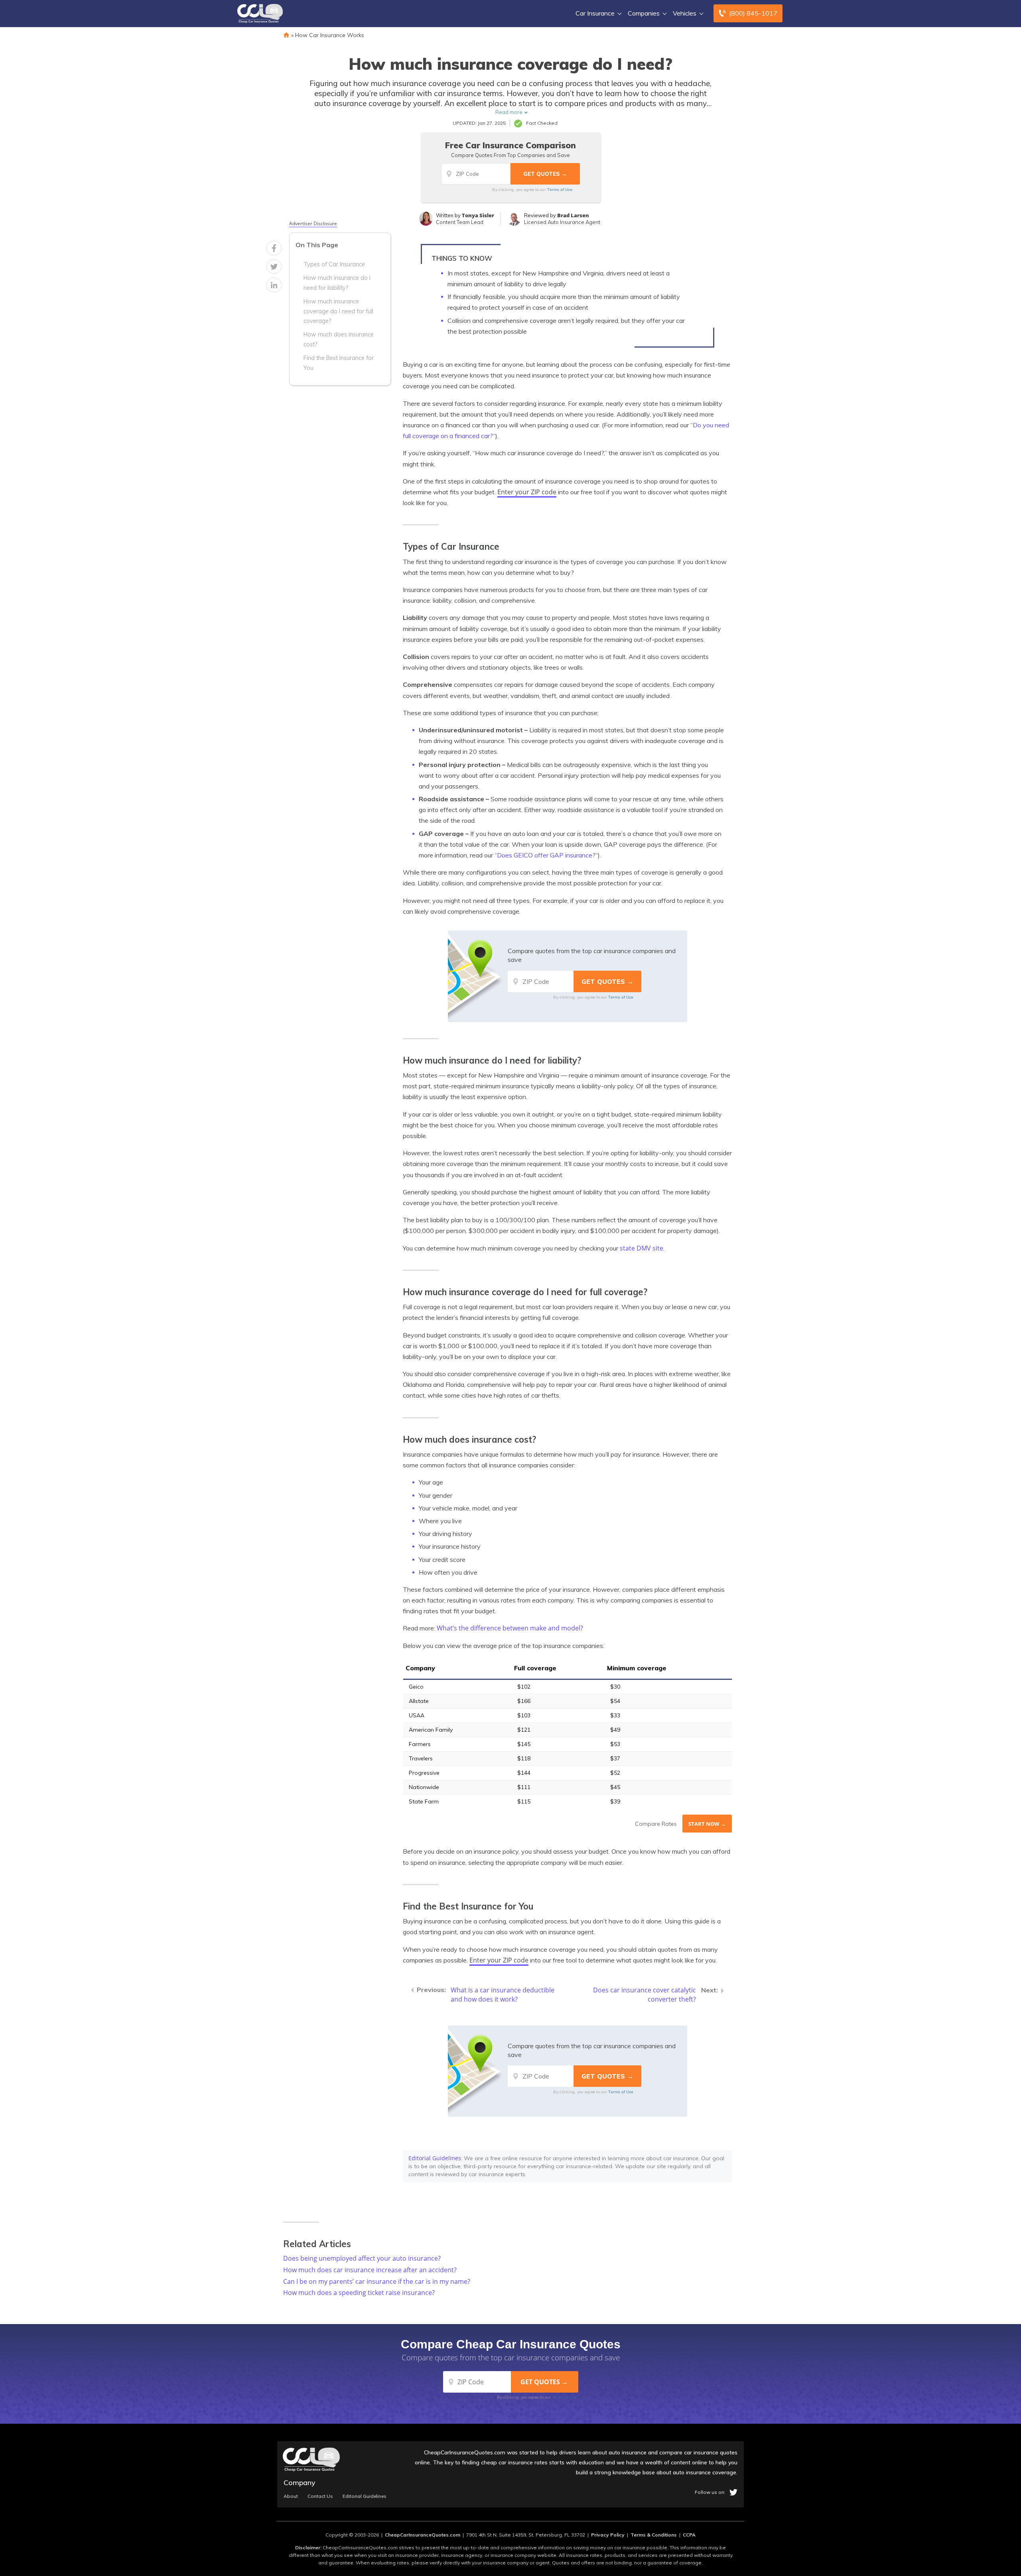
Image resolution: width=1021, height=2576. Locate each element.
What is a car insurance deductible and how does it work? (503, 1995)
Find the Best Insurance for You (339, 363)
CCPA (689, 2535)
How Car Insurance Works (330, 35)
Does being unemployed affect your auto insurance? (362, 2258)
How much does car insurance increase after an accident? (370, 2270)
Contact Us (320, 2496)
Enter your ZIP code (527, 492)
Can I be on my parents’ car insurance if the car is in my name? (377, 2281)
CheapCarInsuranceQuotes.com (423, 2535)
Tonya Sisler (478, 215)
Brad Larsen (573, 215)
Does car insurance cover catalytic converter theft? (645, 1995)
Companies (644, 13)
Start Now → (707, 1824)
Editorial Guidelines (435, 2158)
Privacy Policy (608, 2535)
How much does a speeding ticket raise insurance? (359, 2293)
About (291, 2496)
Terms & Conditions (654, 2535)
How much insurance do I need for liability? (337, 283)
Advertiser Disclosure (313, 224)
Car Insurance (595, 13)
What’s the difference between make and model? (510, 1628)
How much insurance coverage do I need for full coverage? (338, 311)
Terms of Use (560, 189)
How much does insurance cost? (339, 339)
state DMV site (642, 1248)
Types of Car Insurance (334, 264)
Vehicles (685, 13)
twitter (733, 2492)
